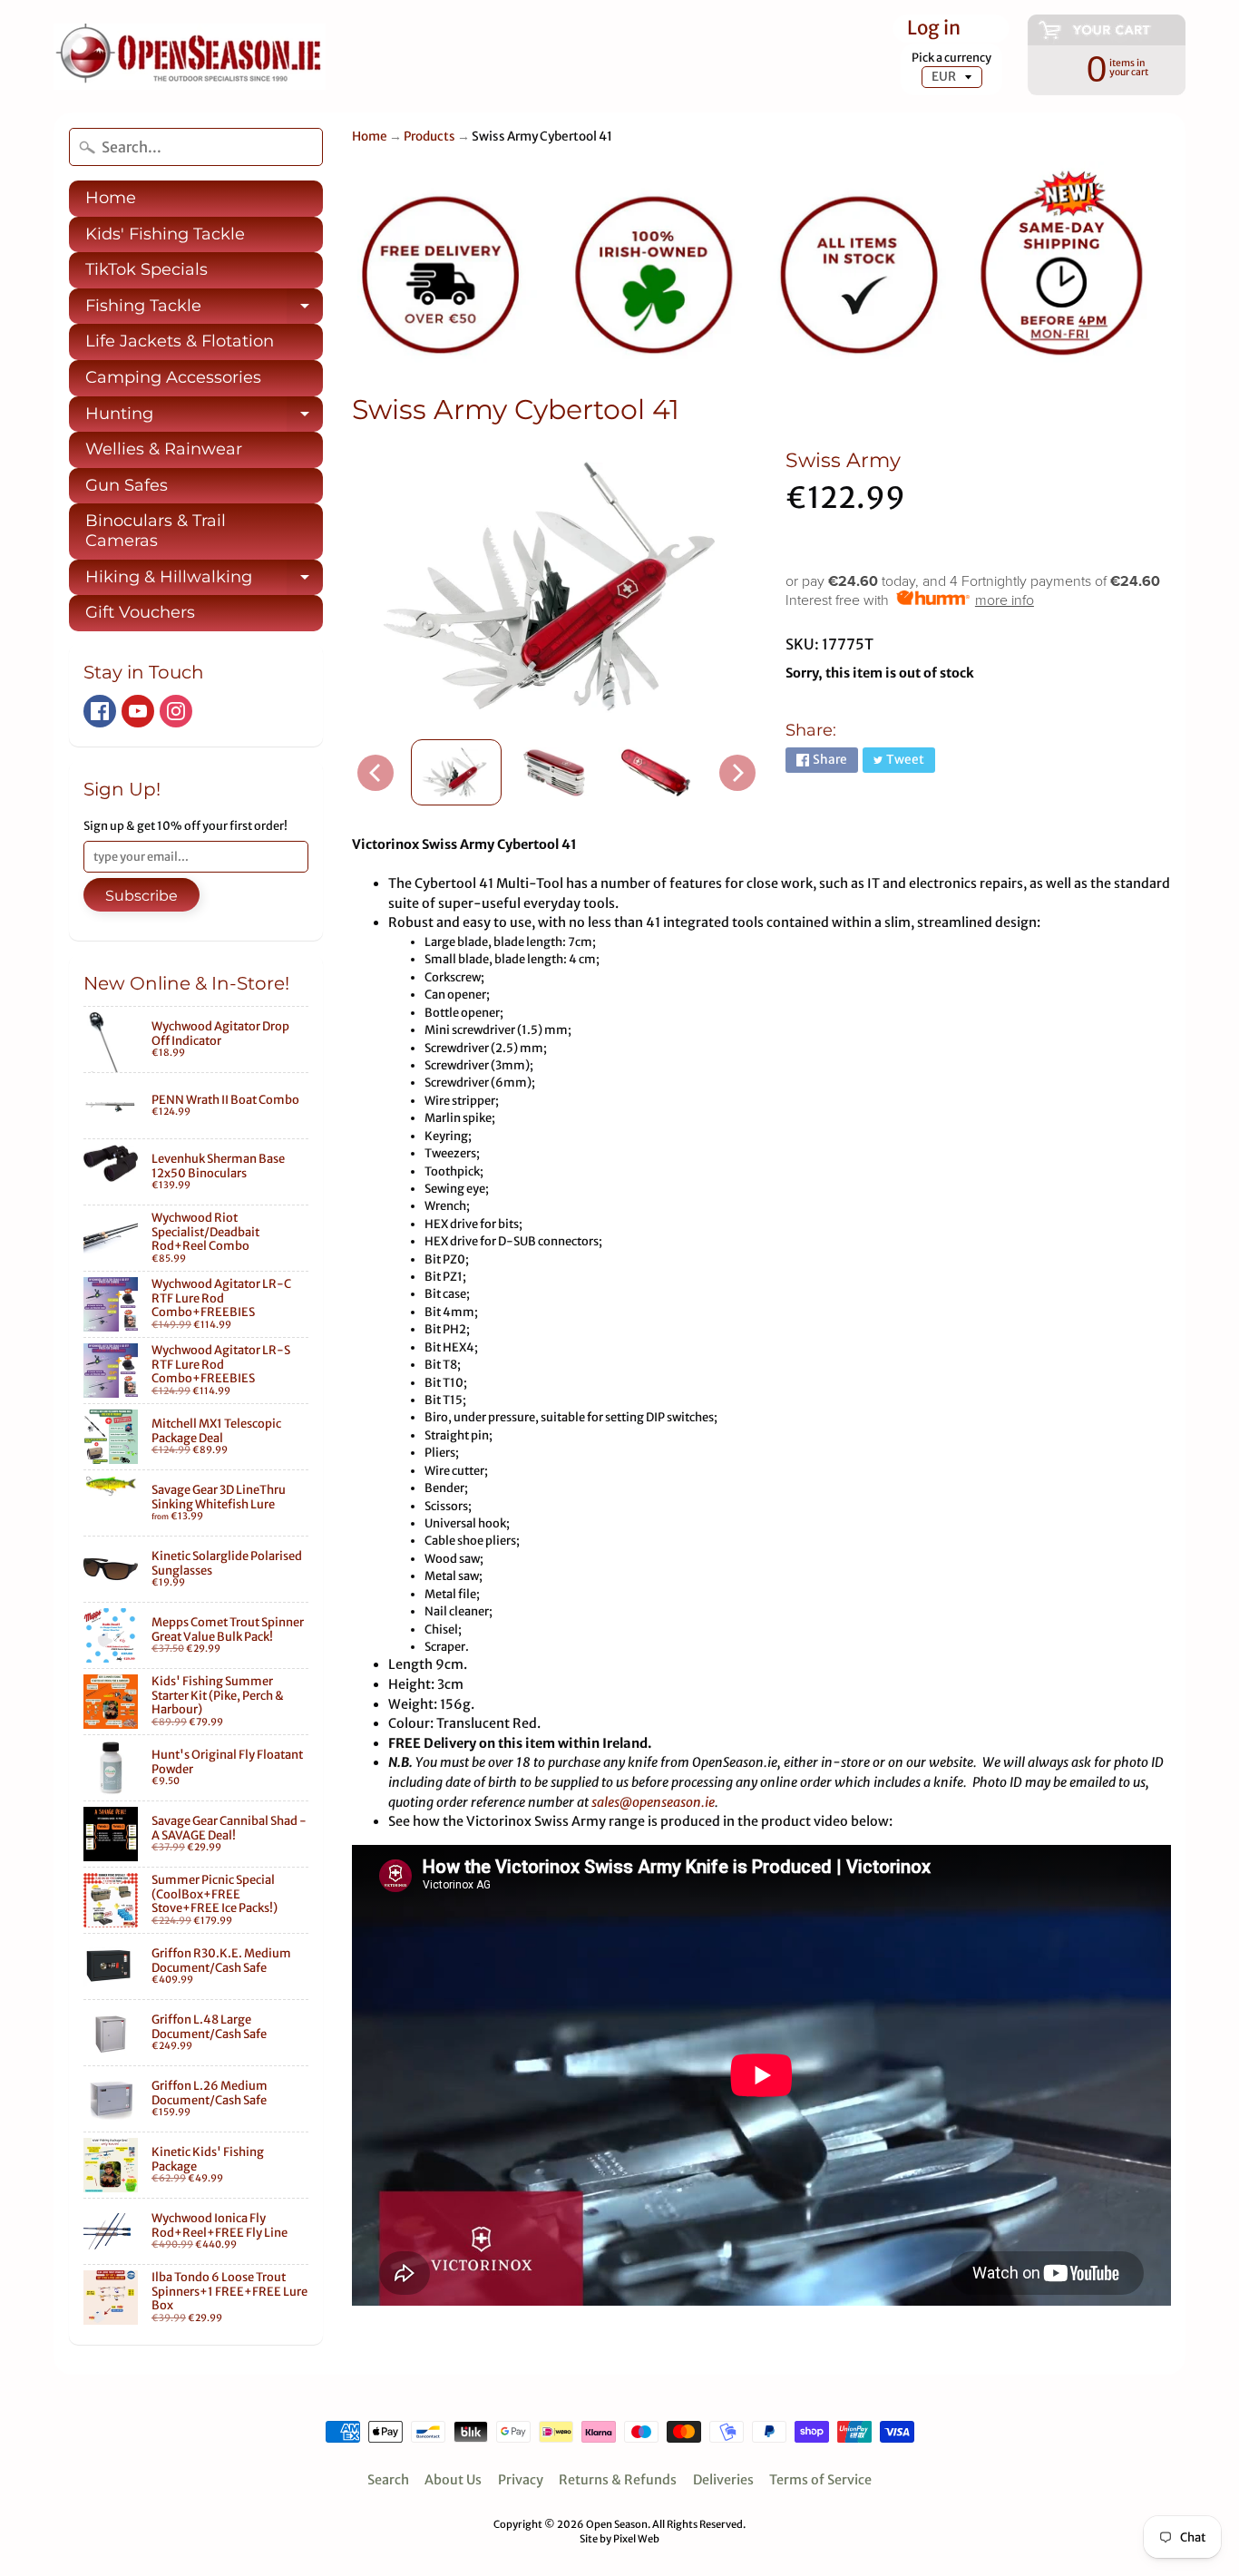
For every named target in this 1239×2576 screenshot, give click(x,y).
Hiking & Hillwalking (204, 581)
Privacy (521, 2480)
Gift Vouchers (140, 612)
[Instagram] (176, 711)
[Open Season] (190, 57)
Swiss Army (843, 460)
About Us (453, 2480)
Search (388, 2480)
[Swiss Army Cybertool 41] (456, 772)
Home (111, 198)
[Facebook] (100, 711)
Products (429, 137)
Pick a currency (951, 58)
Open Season (617, 2524)
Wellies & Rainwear (164, 449)
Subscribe (141, 896)
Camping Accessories (173, 377)
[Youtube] (138, 711)
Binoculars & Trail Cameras (156, 531)
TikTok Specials (146, 269)
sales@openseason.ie (653, 1802)
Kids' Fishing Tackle (165, 234)
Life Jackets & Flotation (180, 341)
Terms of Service (820, 2480)
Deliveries (723, 2480)
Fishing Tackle (204, 310)
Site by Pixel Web (619, 2539)
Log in (934, 29)
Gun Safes (127, 485)
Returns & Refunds (618, 2480)
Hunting (204, 418)
